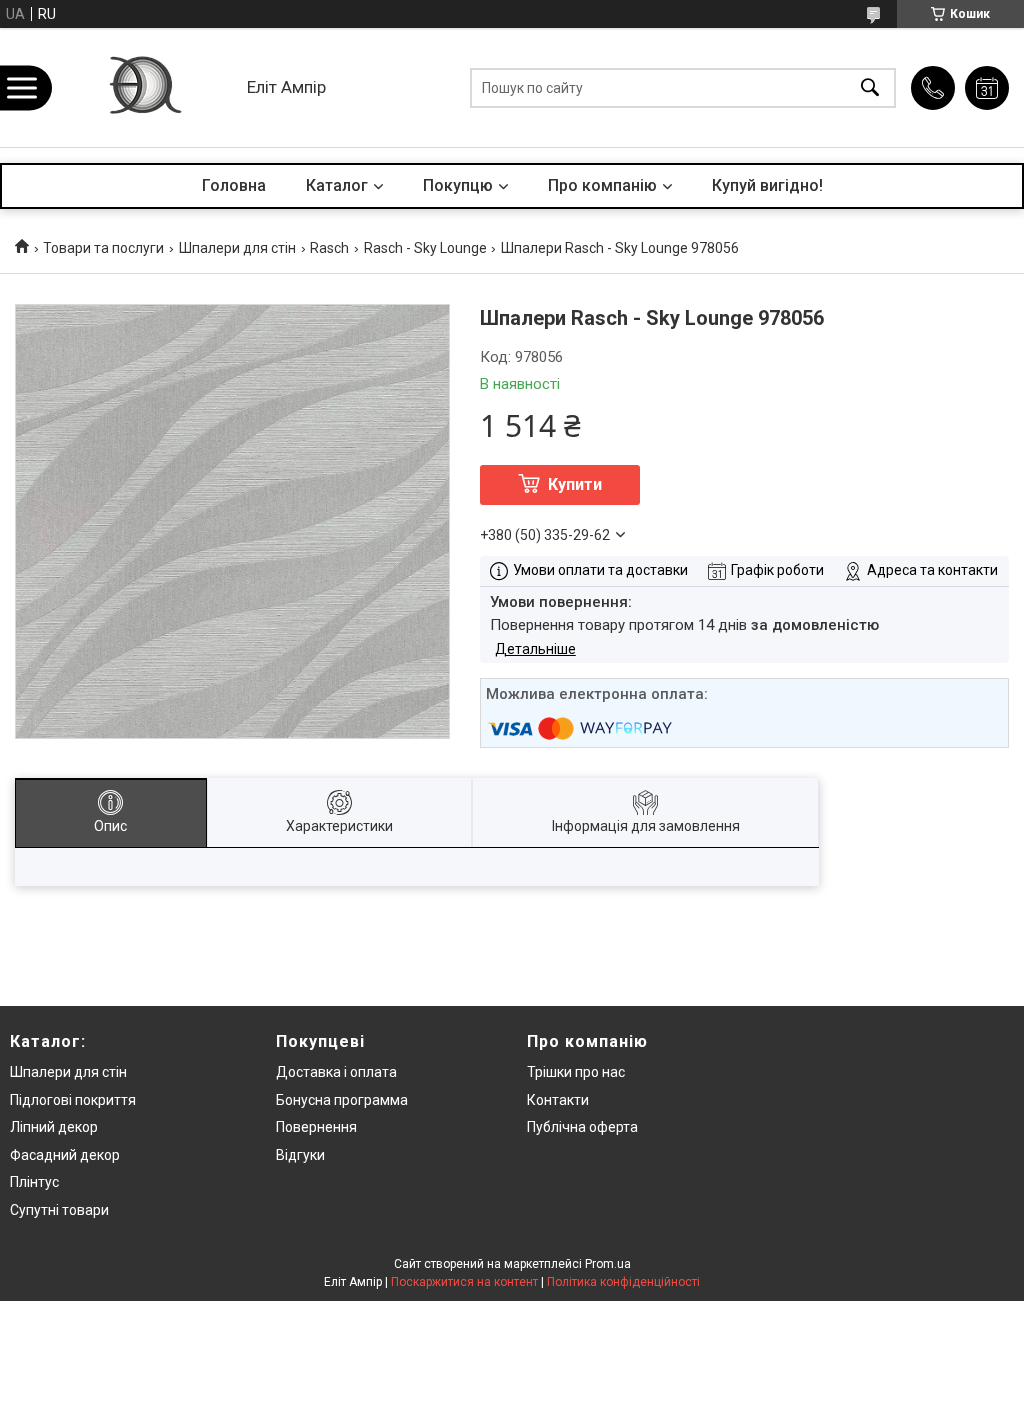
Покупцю (458, 185)
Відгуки (300, 1155)
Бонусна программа (342, 1100)
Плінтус (34, 1182)
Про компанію (602, 185)
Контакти (558, 1100)
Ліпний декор (54, 1127)
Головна (234, 185)
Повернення (316, 1127)
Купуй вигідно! (767, 185)
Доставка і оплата (336, 1072)
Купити (575, 484)
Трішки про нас (576, 1072)
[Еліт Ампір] (143, 87)
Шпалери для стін (237, 248)
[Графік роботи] (987, 88)
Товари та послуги (103, 248)
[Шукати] (870, 87)
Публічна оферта (582, 1127)
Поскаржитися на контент (464, 1282)
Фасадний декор (65, 1155)
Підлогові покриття (73, 1100)
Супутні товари (59, 1210)
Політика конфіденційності (623, 1282)
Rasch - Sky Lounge (425, 248)
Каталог (337, 185)
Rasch (329, 248)
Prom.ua (608, 1264)
